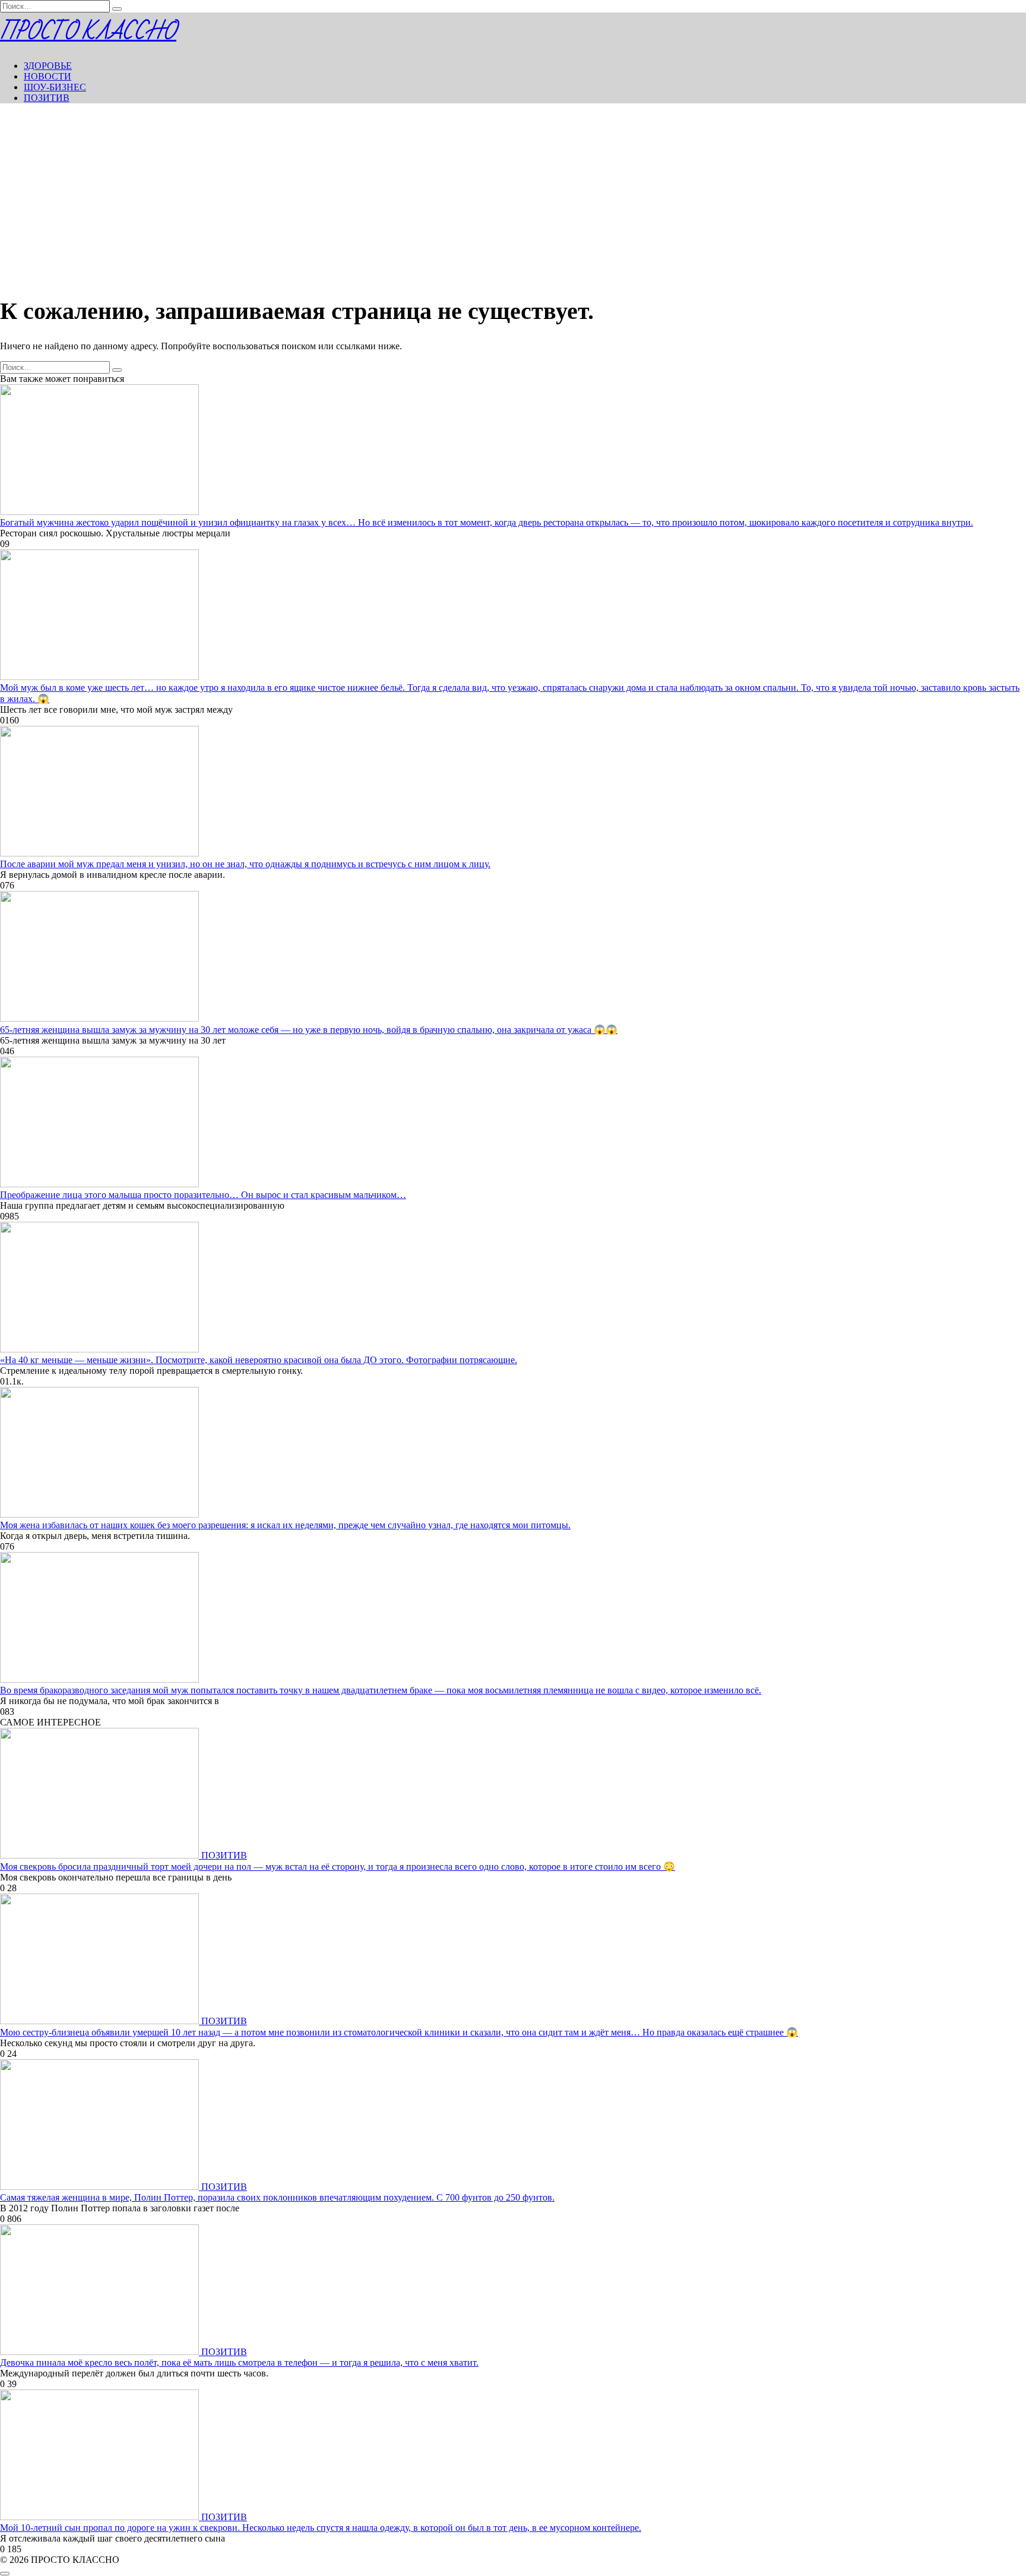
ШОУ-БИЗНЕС (55, 87)
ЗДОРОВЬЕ (48, 66)
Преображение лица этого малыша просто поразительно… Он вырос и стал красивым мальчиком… (203, 1195)
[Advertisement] (513, 196)
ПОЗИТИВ (47, 98)
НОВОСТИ (47, 76)
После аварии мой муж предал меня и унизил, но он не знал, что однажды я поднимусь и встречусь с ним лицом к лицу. (245, 864)
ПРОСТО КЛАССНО (88, 32)
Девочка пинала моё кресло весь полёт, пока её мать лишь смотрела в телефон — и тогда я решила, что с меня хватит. (239, 2362)
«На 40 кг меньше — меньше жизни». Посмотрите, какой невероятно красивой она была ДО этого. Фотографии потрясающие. (259, 1360)
